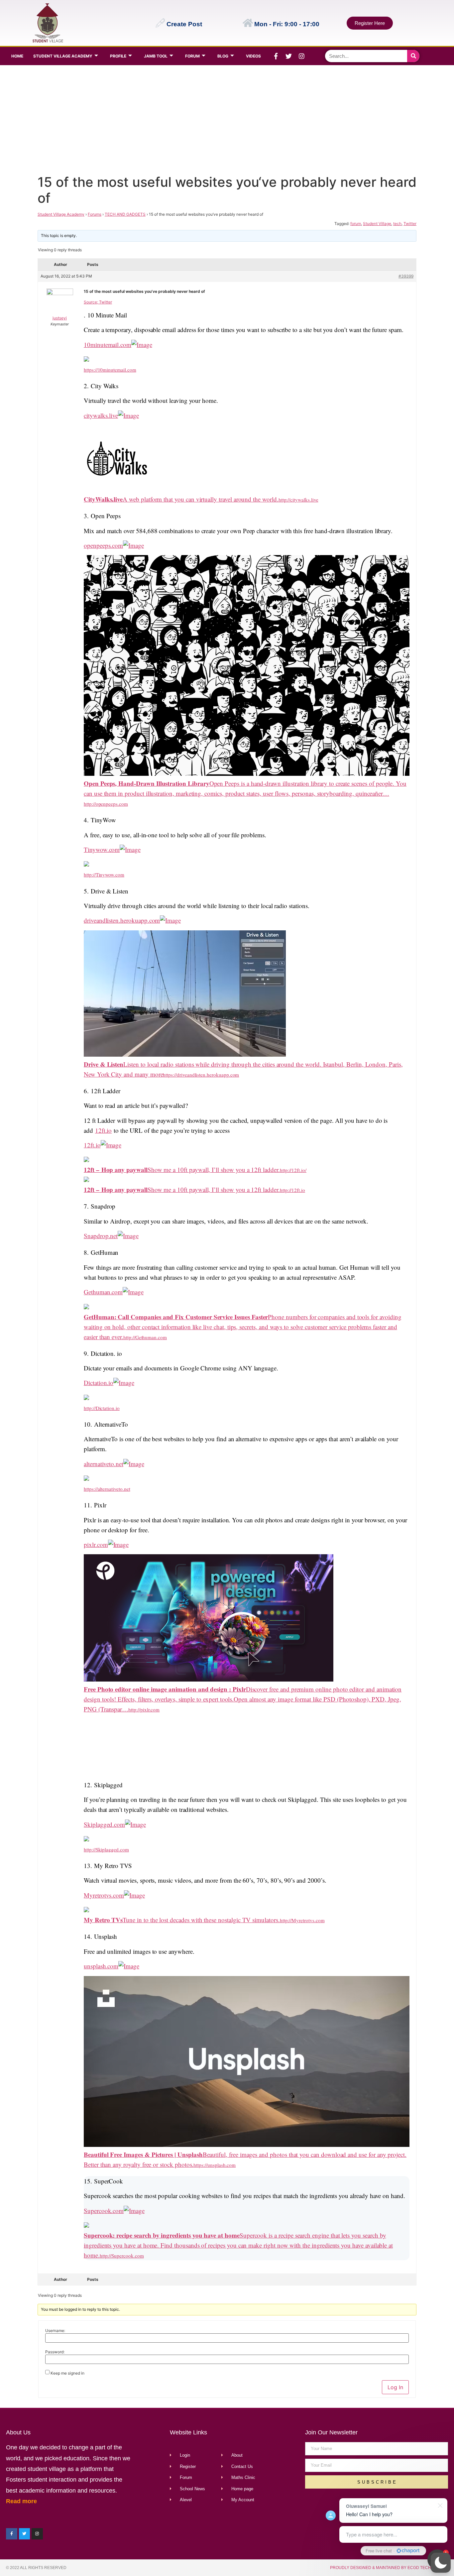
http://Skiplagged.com (106, 1849)
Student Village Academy (63, 56)
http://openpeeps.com (106, 804)
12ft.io (104, 1130)
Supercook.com (104, 2211)
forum (356, 224)
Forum (192, 56)
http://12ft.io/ (293, 1170)
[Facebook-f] (276, 56)
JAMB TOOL (156, 56)
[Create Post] (160, 23)
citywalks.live (101, 415)
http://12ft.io (292, 1190)
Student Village (377, 224)
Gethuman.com (103, 1292)
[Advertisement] (226, 118)
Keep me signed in (67, 2373)
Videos (253, 56)
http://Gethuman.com (145, 1337)
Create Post (184, 24)
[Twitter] (289, 56)
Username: (55, 2331)
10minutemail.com (108, 345)
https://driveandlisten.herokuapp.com (201, 1075)
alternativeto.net (104, 1464)
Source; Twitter (98, 302)
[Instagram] (302, 56)
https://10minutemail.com (110, 370)
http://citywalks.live (298, 500)
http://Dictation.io (102, 1408)
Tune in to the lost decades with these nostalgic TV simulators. (182, 1920)
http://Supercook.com (122, 2256)
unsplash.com (101, 1966)
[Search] (413, 56)
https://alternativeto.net (107, 1489)
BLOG (223, 56)
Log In (395, 2387)
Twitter (410, 224)
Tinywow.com (102, 849)
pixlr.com (96, 1544)
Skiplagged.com (104, 1824)
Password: (55, 2352)
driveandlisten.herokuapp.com (122, 920)
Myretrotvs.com (104, 1895)
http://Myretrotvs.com (302, 1920)
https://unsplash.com (215, 2165)
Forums (95, 214)
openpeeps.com (103, 545)
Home (17, 56)
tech (397, 224)
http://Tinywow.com (104, 875)
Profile (118, 56)
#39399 (406, 276)
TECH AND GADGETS (125, 214)
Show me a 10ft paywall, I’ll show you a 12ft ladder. (182, 1170)
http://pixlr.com (144, 1709)
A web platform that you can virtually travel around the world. (181, 499)
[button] (441, 2563)
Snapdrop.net (101, 1236)
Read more (21, 2501)
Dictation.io (99, 1383)
